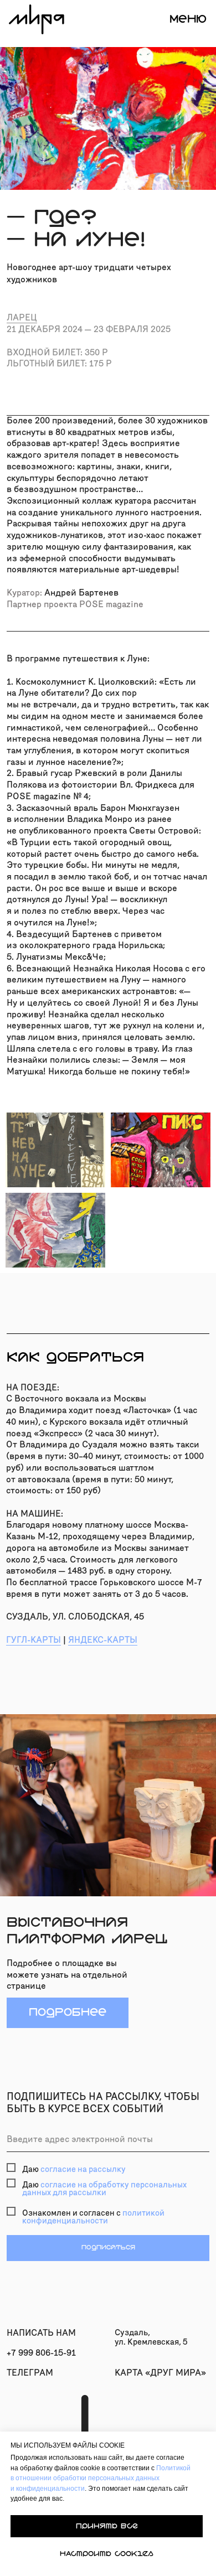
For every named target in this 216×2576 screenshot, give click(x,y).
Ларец (22, 317)
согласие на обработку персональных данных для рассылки (104, 2189)
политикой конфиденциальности (93, 2217)
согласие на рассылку (83, 2169)
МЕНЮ (188, 19)
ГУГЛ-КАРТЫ (34, 1640)
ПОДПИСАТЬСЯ (108, 2247)
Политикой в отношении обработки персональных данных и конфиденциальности (101, 2478)
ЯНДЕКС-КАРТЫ (103, 1640)
